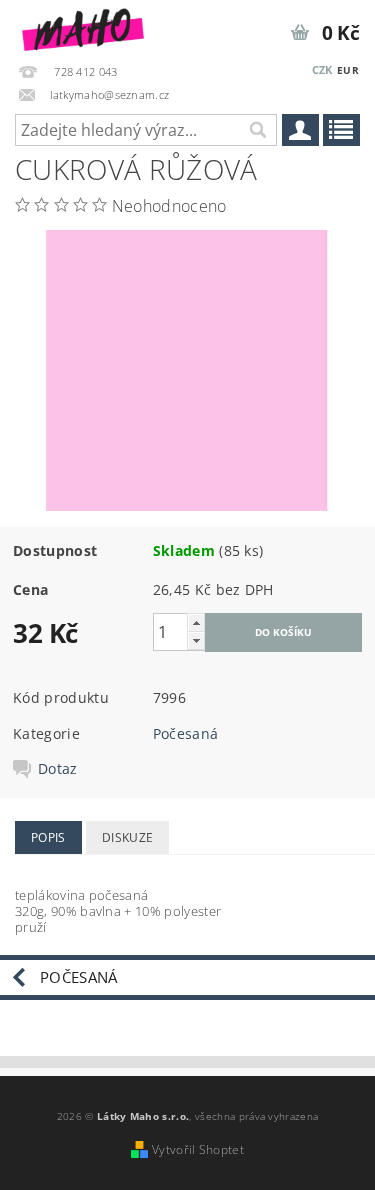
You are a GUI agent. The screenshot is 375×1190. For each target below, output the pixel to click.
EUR (348, 70)
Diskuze (127, 837)
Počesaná (186, 733)
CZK (322, 69)
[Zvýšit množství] (196, 622)
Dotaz (58, 769)
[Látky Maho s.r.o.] (83, 26)
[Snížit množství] (196, 640)
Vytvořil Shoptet (198, 1149)
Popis (48, 837)
